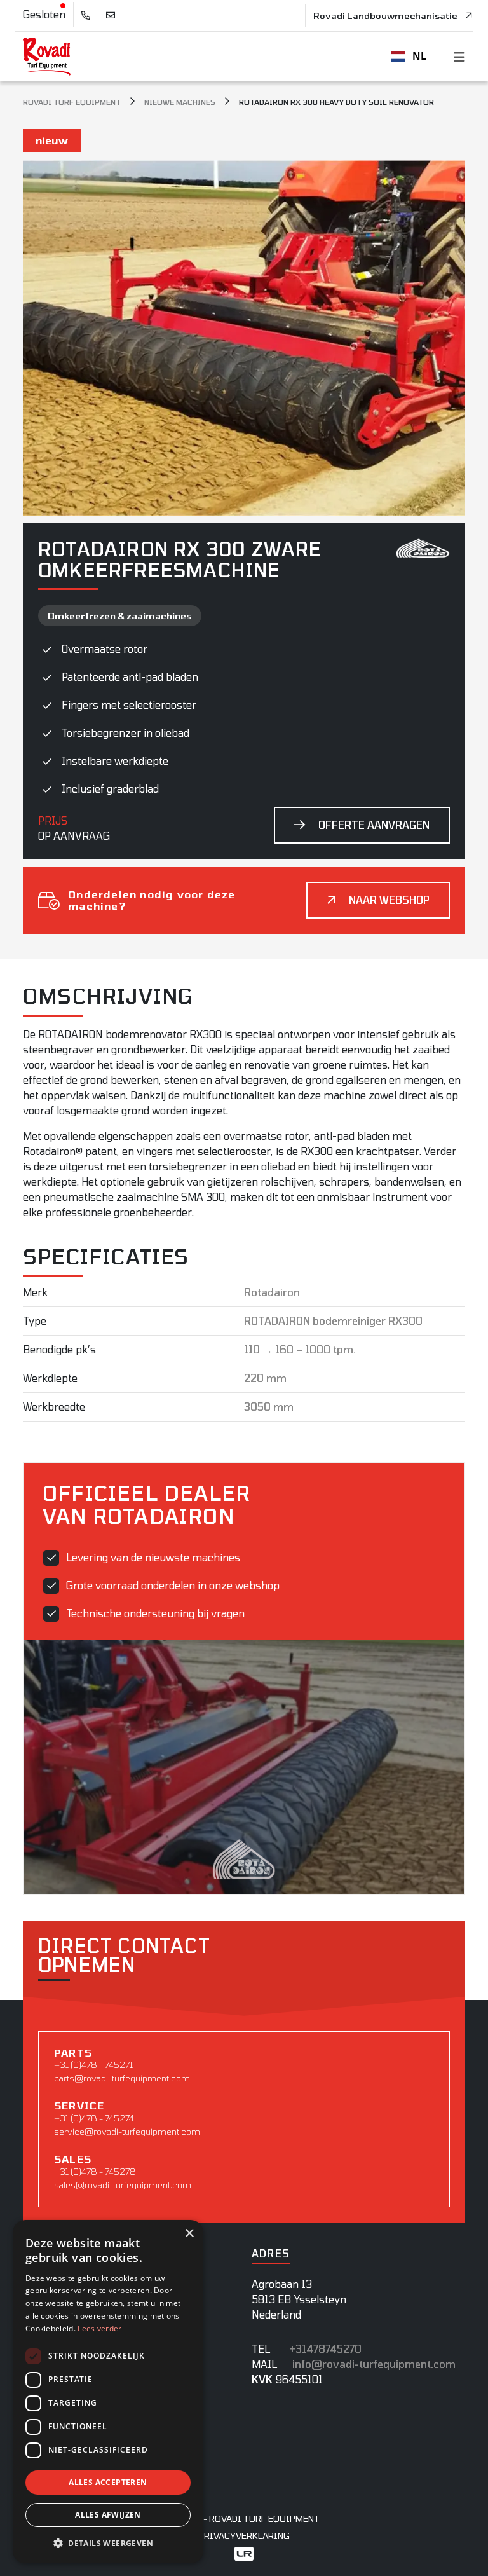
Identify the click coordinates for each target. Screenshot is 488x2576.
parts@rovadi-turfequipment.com (122, 2078)
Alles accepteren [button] (108, 2482)
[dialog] (108, 2392)
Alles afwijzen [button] (108, 2515)
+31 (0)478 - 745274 (94, 2118)
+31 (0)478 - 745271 (93, 2065)
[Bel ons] (86, 16)
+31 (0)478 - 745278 (95, 2171)
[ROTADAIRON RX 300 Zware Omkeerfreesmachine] (244, 336)
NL (419, 56)
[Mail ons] (111, 16)
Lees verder (99, 2328)
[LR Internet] (244, 2553)
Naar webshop (389, 900)
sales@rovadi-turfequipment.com (123, 2185)
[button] (108, 2543)
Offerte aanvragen (374, 825)
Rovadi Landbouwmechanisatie (385, 16)
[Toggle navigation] (456, 57)
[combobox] (409, 57)
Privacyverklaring (244, 2536)
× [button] (189, 2234)
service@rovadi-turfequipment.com (127, 2131)
